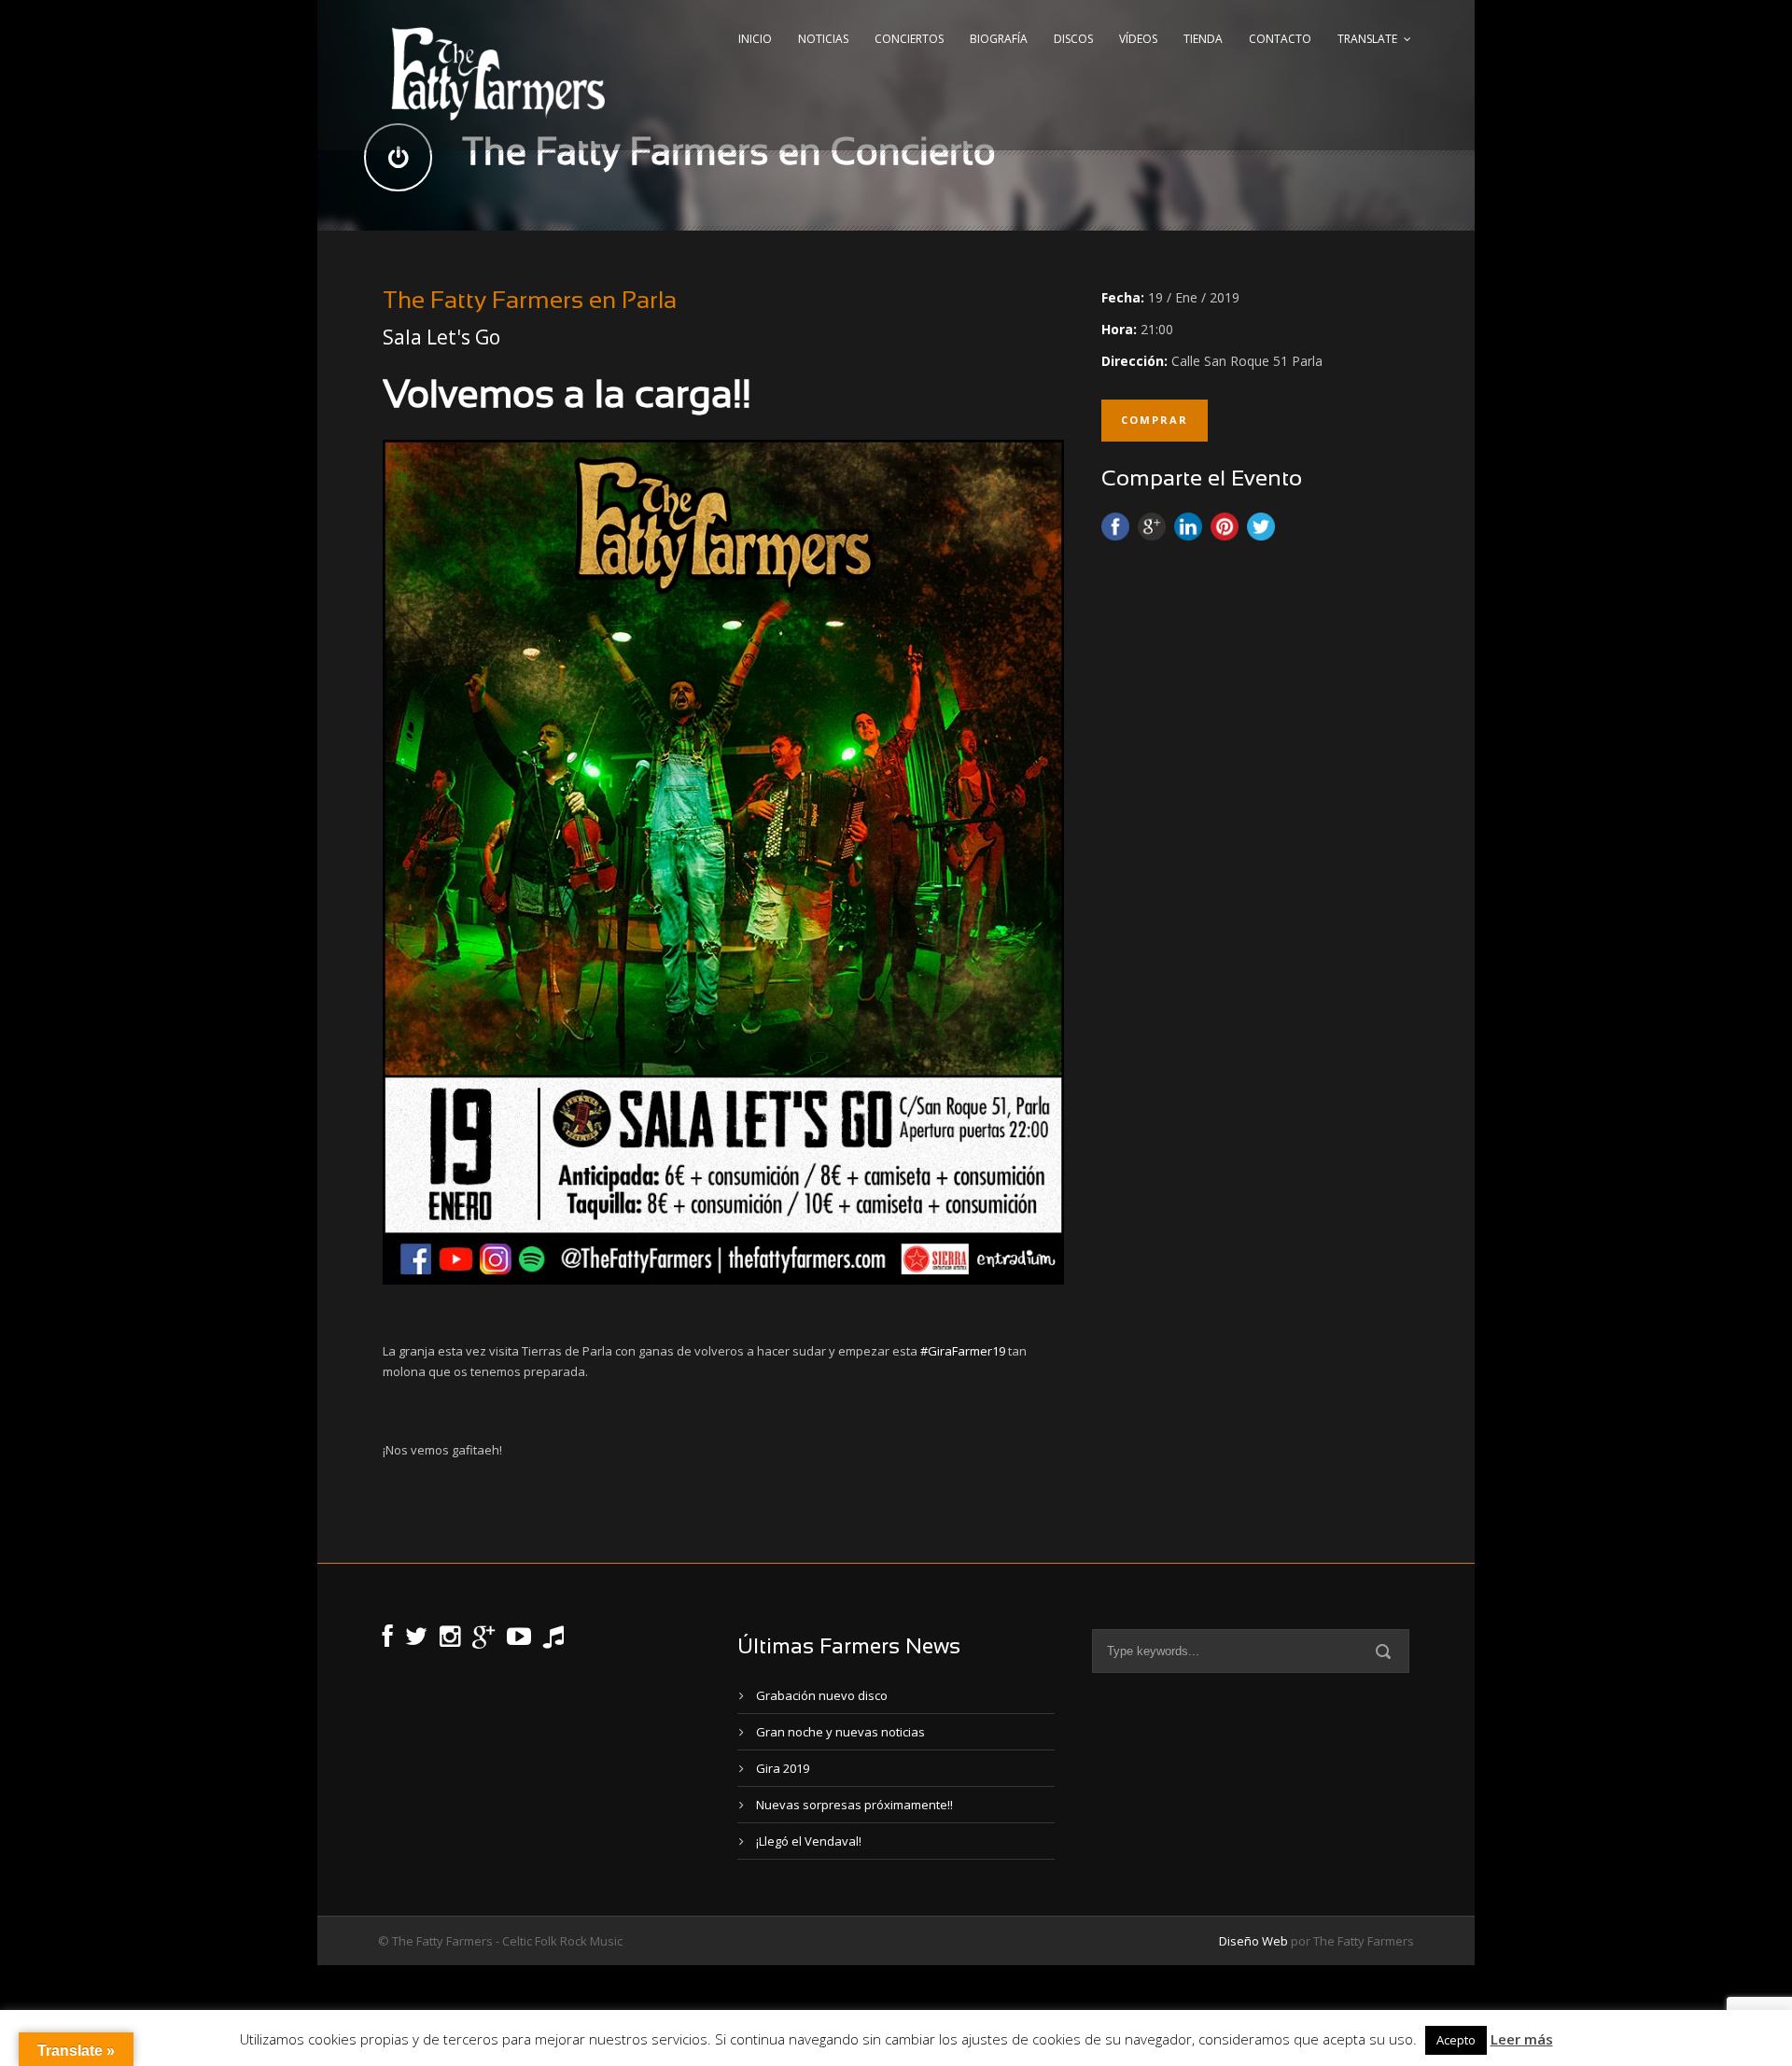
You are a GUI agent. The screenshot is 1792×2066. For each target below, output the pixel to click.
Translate (1367, 39)
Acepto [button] (1456, 2040)
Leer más (1522, 2039)
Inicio (755, 39)
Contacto (1280, 39)
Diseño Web (1253, 1941)
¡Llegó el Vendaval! (809, 1841)
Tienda (1203, 39)
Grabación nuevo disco (822, 1695)
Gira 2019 (783, 1768)
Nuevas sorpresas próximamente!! (854, 1805)
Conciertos (909, 39)
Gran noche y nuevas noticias (840, 1732)
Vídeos (1138, 39)
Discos (1073, 39)
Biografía (999, 39)
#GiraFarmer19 (963, 1351)
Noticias (823, 39)
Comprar (1155, 420)
